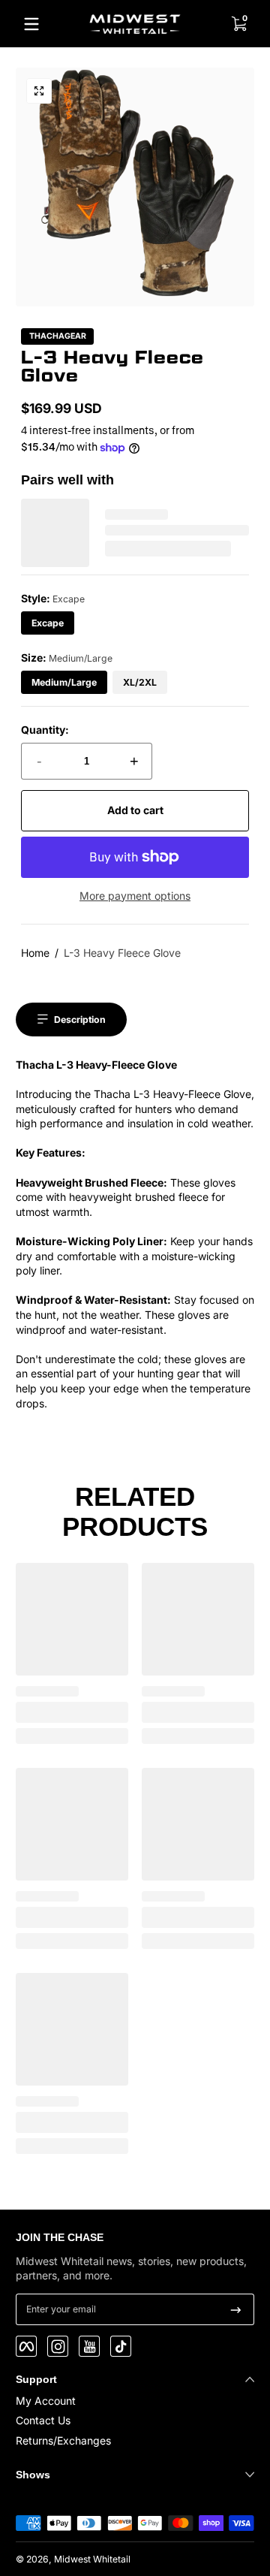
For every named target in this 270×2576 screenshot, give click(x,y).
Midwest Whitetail (92, 2559)
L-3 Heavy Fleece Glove (122, 953)
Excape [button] (48, 623)
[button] (238, 24)
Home (35, 953)
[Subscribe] (236, 2309)
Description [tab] (80, 1020)
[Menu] (31, 24)
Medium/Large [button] (64, 682)
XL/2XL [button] (140, 682)
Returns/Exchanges (63, 2440)
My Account (46, 2401)
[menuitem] (135, 2401)
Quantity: (45, 730)
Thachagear (58, 337)
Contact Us (43, 2420)
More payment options (135, 896)
